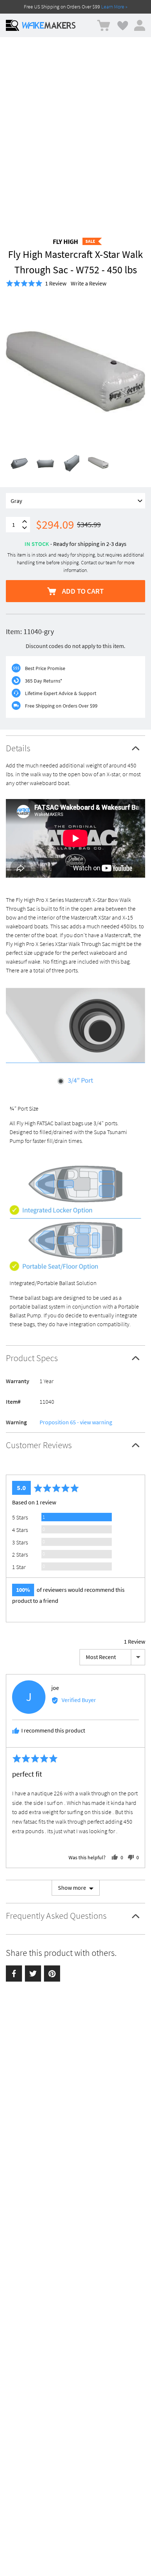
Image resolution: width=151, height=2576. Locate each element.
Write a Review (89, 283)
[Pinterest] (52, 1974)
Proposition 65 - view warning (76, 1422)
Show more (72, 1888)
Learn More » (114, 7)
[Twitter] (33, 1974)
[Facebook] (14, 1974)
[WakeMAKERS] (49, 25)
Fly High (65, 242)
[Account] (140, 25)
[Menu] (12, 25)
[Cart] (104, 26)
